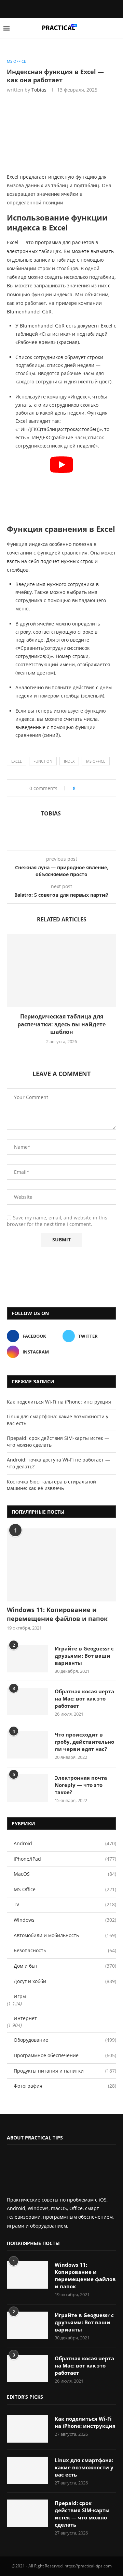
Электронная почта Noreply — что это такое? (81, 1785)
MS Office (65, 1889)
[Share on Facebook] (83, 788)
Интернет (25, 2018)
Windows (65, 1920)
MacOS (65, 1874)
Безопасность (65, 1950)
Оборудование (65, 2040)
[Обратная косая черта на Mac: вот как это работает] (27, 1702)
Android (65, 1843)
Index (69, 761)
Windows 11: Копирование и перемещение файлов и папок (57, 1614)
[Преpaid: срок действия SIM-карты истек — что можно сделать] (27, 2513)
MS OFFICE (96, 761)
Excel (17, 761)
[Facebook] (56, 8)
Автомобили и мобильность (65, 1935)
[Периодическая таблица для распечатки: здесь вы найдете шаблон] (61, 970)
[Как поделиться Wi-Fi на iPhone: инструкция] (27, 2429)
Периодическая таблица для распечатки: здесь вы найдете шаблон (61, 1024)
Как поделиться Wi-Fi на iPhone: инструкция (59, 1402)
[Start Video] (61, 487)
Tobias (39, 90)
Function (43, 761)
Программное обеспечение (65, 2055)
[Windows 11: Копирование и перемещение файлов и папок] (61, 1565)
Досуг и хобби (65, 1981)
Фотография (65, 2086)
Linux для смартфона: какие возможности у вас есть (84, 2467)
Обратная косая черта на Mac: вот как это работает (84, 1698)
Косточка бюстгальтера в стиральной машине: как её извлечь (51, 1485)
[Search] (116, 28)
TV (65, 1904)
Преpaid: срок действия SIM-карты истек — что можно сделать (82, 2514)
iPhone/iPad (65, 1859)
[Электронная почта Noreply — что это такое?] (27, 1788)
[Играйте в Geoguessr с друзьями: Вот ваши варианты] (27, 1659)
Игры (20, 1996)
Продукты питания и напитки (65, 2071)
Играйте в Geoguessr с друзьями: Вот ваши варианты (84, 1656)
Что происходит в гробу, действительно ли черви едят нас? (84, 1742)
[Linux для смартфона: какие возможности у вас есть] (27, 2470)
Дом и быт (65, 1966)
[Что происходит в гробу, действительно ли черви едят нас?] (27, 1745)
